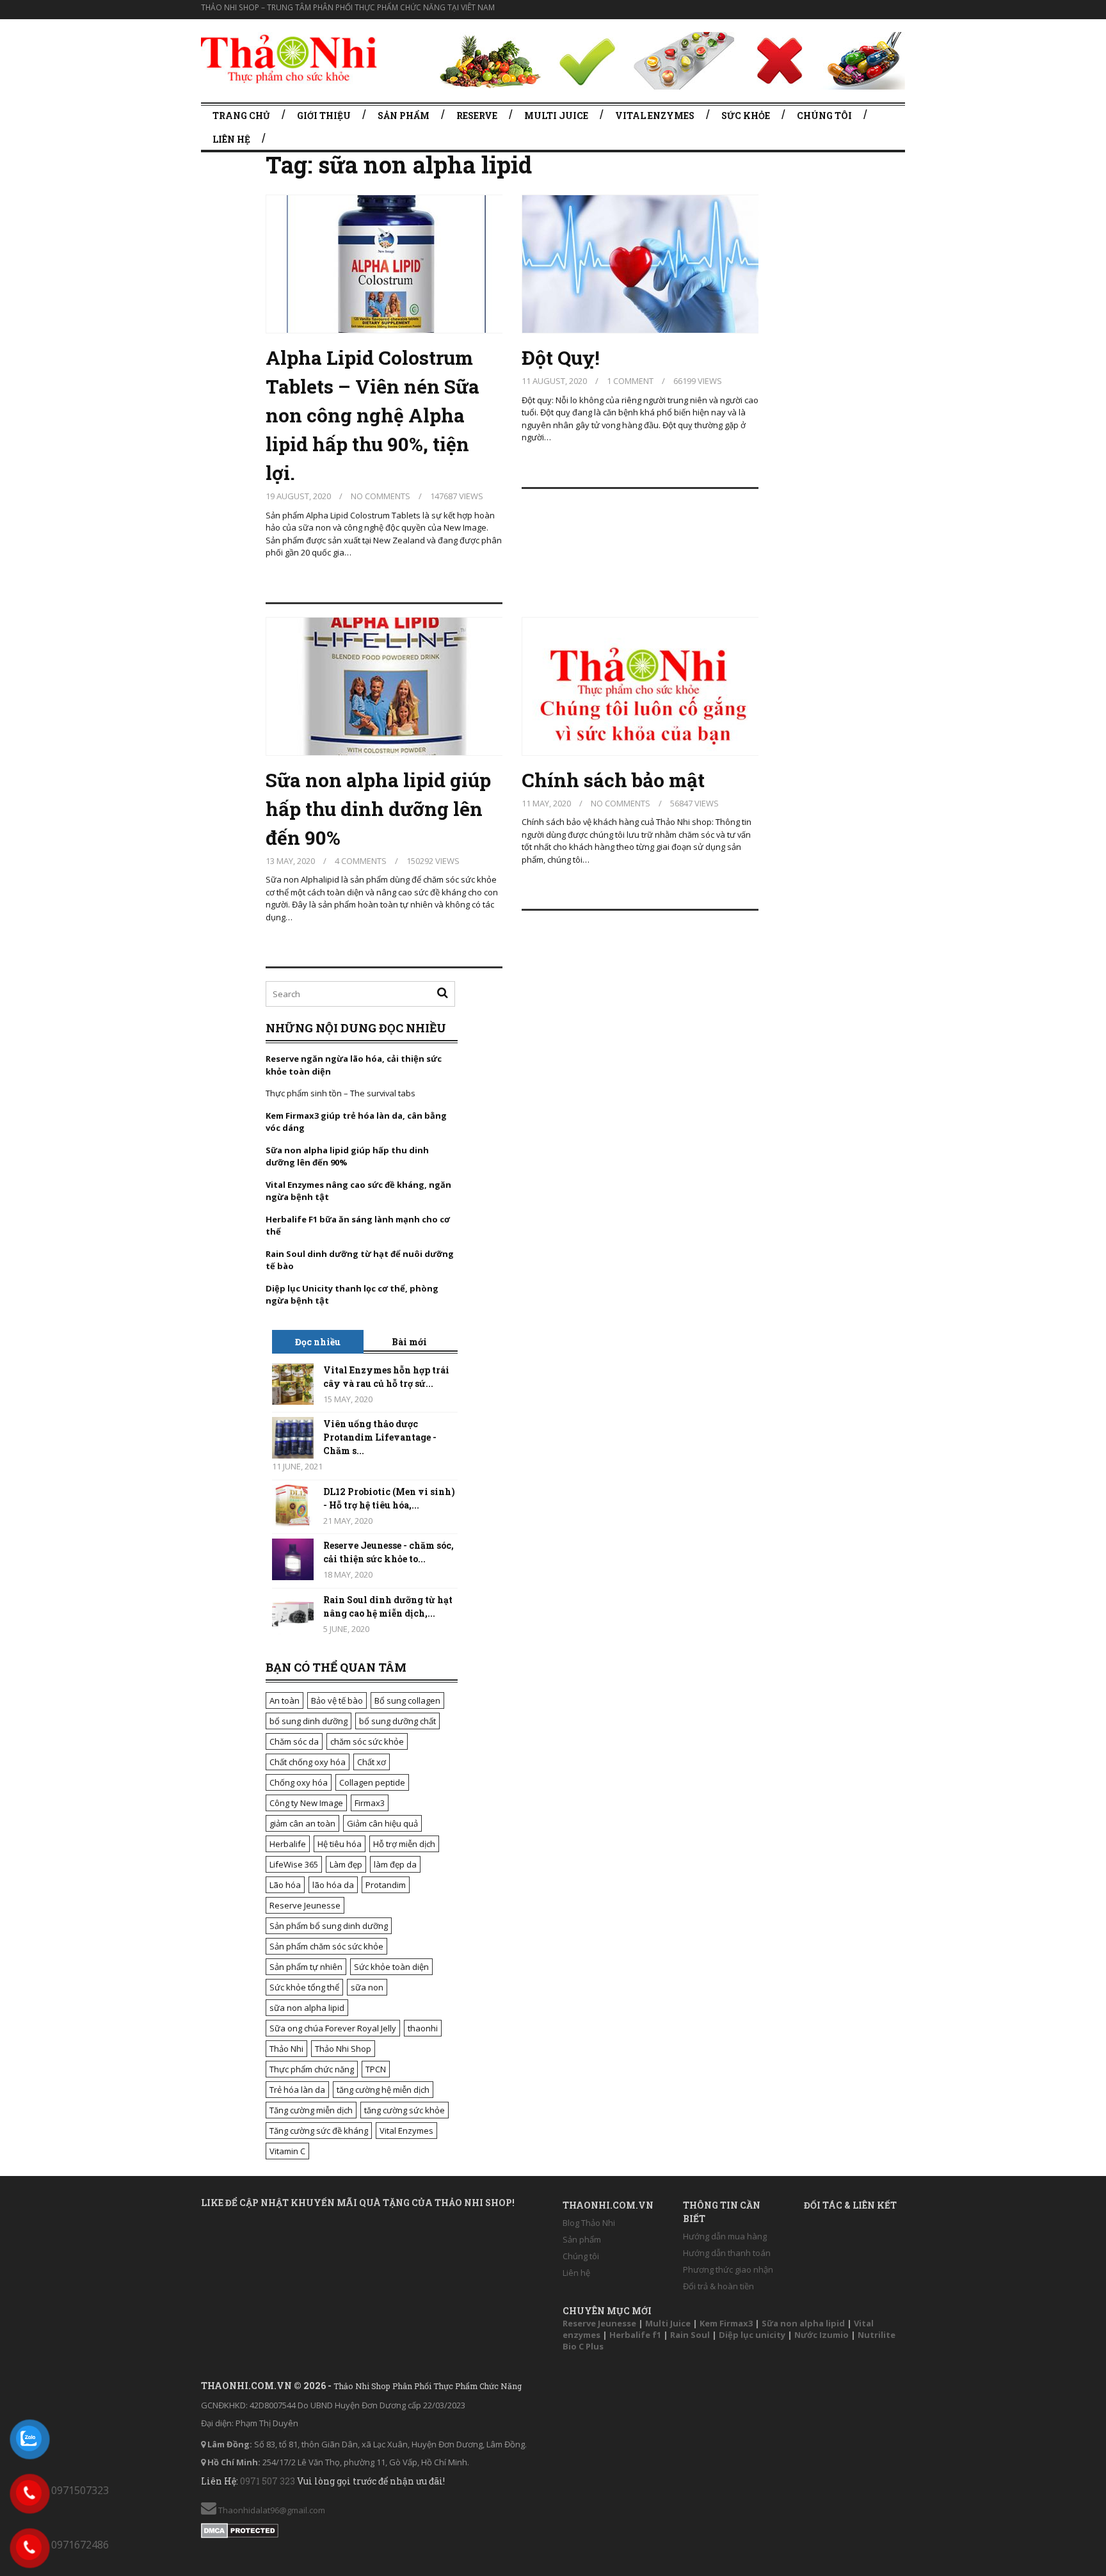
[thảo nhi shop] (289, 57)
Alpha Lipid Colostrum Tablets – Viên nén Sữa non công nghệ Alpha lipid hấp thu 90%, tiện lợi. (373, 415)
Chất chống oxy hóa (308, 1762)
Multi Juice (668, 2323)
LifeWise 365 (294, 1864)
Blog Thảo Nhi (589, 2223)
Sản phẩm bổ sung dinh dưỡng (329, 1926)
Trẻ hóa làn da (297, 2090)
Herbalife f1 (635, 2335)
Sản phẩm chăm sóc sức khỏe (326, 1946)
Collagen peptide (372, 1782)
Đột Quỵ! (561, 357)
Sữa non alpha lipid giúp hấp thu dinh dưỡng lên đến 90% (378, 809)
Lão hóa (285, 1885)
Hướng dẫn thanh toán (727, 2253)
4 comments (361, 861)
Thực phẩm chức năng (312, 2069)
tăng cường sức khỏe (405, 2110)
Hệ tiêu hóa (340, 1844)
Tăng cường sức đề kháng (319, 2131)
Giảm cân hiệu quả (382, 1823)
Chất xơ (372, 1762)
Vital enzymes (655, 116)
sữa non (367, 1987)
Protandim (386, 1885)
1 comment (630, 381)
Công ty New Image (306, 1803)
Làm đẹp (346, 1864)
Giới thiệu (324, 116)
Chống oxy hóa (299, 1782)
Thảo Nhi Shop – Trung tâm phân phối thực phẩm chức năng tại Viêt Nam (348, 7)
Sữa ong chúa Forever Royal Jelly (333, 2028)
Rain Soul (690, 2335)
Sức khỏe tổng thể (304, 1987)
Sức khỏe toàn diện (391, 1967)
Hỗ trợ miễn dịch (404, 1844)
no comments (381, 496)
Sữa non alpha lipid (803, 2323)
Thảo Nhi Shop (343, 2049)
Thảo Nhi (286, 2049)
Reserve (477, 116)
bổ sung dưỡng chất (397, 1721)
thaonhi (423, 2028)
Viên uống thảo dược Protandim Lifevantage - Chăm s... (380, 1437)
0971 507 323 (268, 2481)
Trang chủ (241, 116)
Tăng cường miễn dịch (311, 2110)
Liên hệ (231, 139)
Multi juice (556, 116)
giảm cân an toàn (302, 1823)
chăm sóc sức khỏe (367, 1741)
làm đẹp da (395, 1864)
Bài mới (409, 1342)
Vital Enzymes (406, 2131)
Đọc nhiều (318, 1342)
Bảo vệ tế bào (337, 1700)
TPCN (376, 2069)
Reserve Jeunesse (305, 1905)
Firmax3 (370, 1803)
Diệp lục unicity (752, 2335)
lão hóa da (333, 1885)
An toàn (285, 1700)
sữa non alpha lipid (307, 2008)
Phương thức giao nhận (728, 2269)
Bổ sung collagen (407, 1700)
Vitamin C (287, 2151)
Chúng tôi (824, 116)
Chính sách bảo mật (613, 780)
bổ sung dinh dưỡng (309, 1721)
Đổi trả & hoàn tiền (718, 2286)
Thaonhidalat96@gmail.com (271, 2510)
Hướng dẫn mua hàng (725, 2236)
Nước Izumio (821, 2335)
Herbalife (288, 1844)
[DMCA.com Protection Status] (240, 2528)
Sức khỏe (746, 116)
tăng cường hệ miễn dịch (383, 2090)
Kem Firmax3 (726, 2323)
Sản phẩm (404, 116)
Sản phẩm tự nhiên (306, 1967)
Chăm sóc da (294, 1741)
